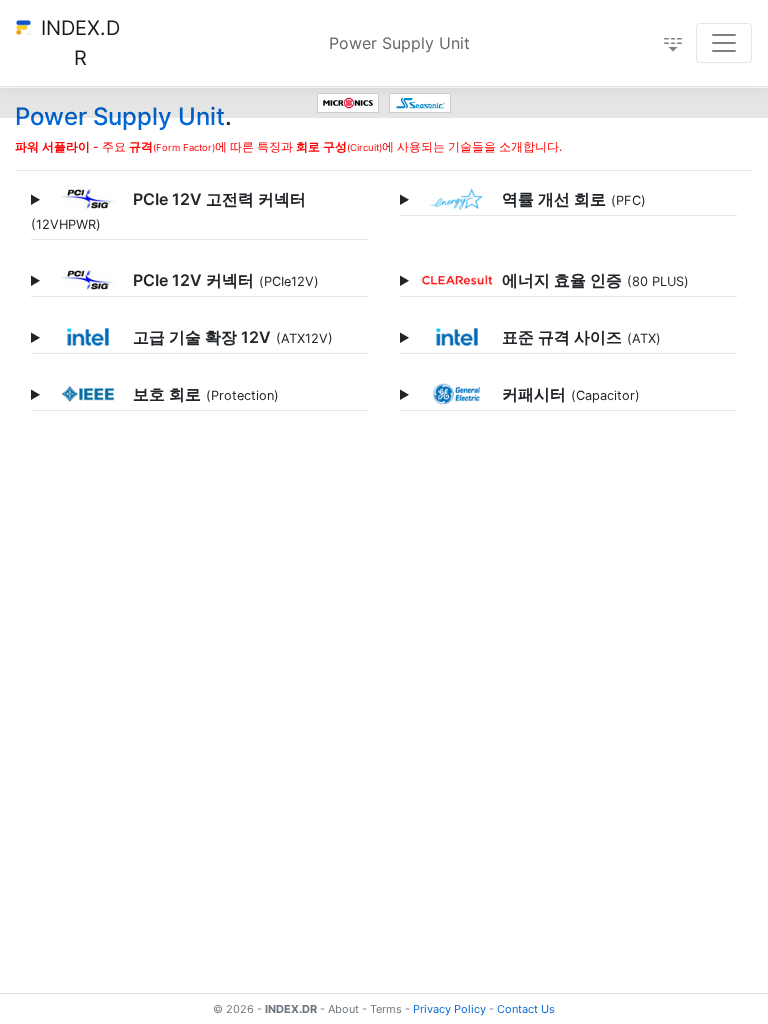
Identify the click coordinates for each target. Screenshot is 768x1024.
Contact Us (526, 1009)
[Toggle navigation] (724, 43)
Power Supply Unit (399, 43)
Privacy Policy (449, 1009)
